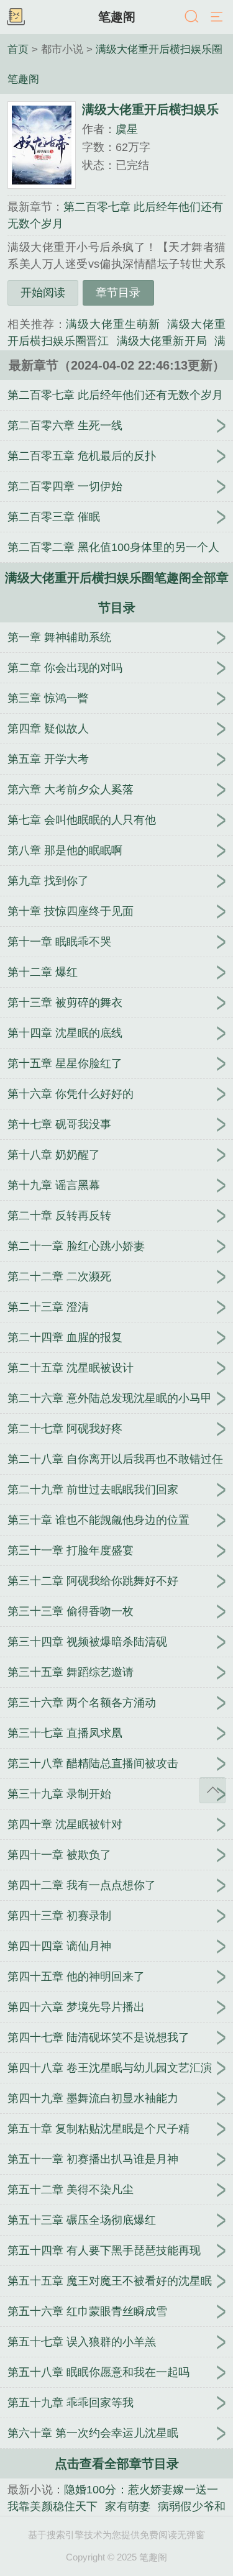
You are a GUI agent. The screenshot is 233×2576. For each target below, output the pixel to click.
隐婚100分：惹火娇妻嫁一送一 (141, 2490)
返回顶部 (212, 1790)
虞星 (127, 129)
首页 (18, 49)
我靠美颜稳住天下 (53, 2506)
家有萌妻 (128, 2506)
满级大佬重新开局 (162, 341)
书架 (16, 17)
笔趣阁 (117, 17)
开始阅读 (43, 293)
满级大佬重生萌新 (113, 324)
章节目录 (118, 293)
